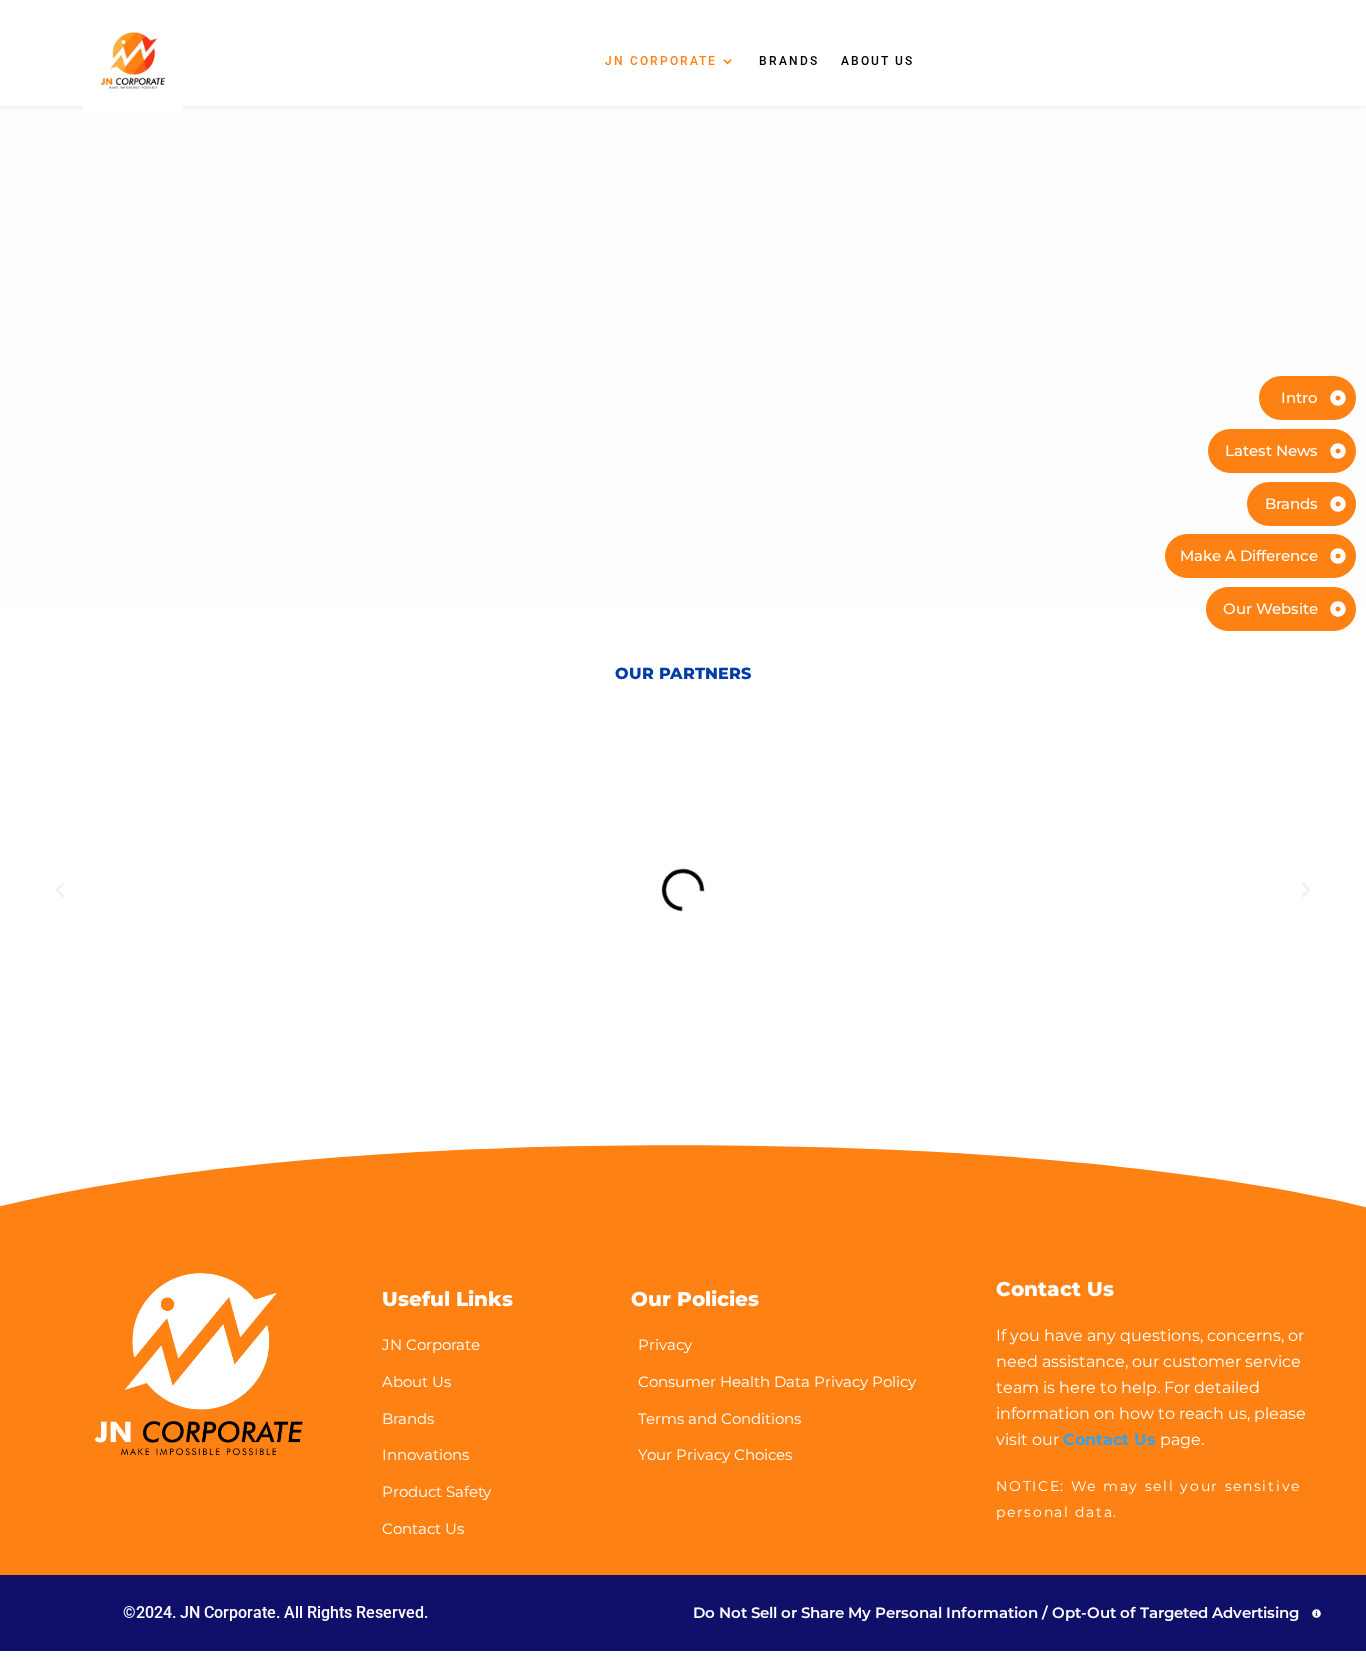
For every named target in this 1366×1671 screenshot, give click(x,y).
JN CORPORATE (661, 61)
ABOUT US (877, 61)
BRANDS (789, 61)
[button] (60, 890)
